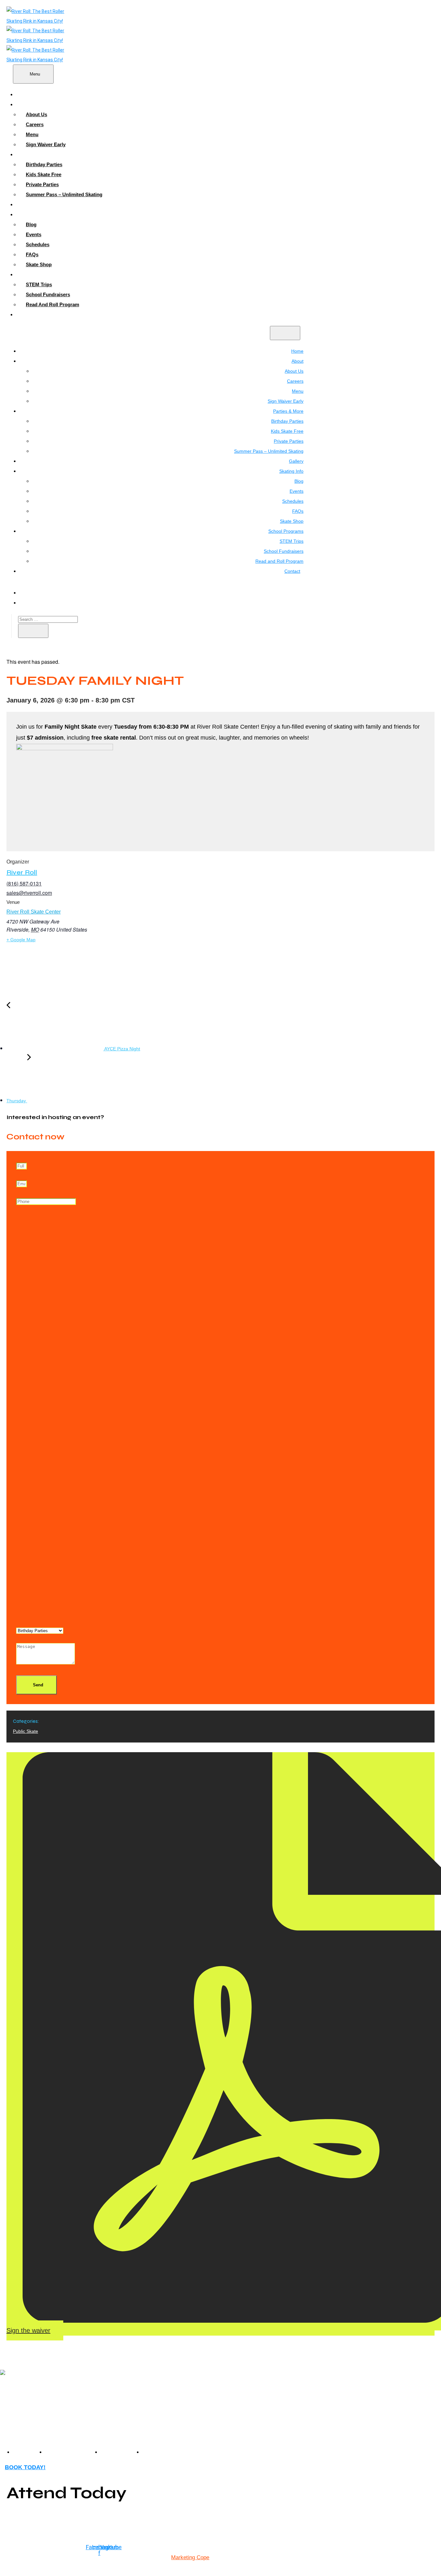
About (30, 104)
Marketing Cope (190, 2557)
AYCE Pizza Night (122, 1049)
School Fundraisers (48, 294)
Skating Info (36, 214)
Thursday (17, 1101)
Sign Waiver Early (46, 144)
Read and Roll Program (52, 304)
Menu (32, 134)
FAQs (32, 254)
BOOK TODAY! (25, 2467)
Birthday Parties (44, 164)
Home (29, 94)
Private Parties (42, 184)
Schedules (38, 244)
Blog (31, 224)
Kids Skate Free (44, 174)
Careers (35, 124)
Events (34, 234)
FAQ (148, 2452)
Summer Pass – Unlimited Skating (64, 194)
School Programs (42, 274)
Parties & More (39, 154)
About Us (36, 114)
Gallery (31, 204)
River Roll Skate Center (34, 912)
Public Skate (26, 1731)
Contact (31, 314)
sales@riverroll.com (29, 893)
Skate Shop (39, 264)
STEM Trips (39, 284)
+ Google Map (21, 940)
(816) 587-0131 (24, 883)
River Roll (22, 872)
